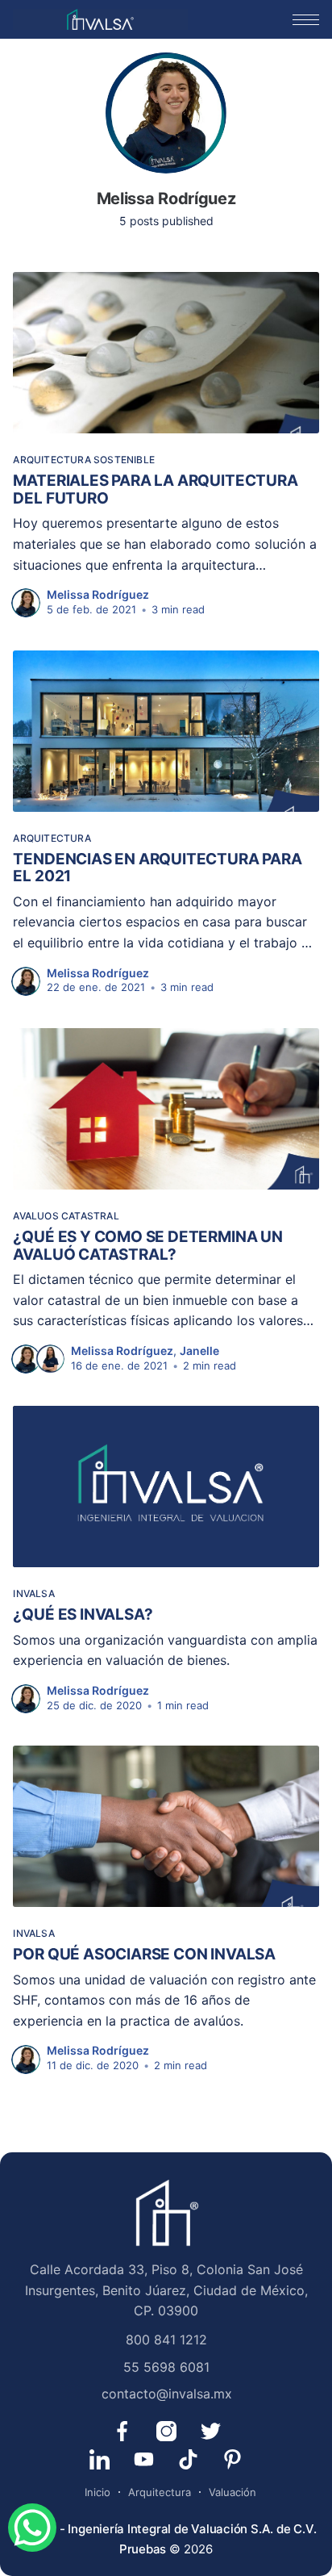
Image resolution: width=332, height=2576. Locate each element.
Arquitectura (160, 2492)
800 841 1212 (166, 2340)
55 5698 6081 (166, 2367)
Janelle (199, 1351)
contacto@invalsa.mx (167, 2394)
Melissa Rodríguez (98, 594)
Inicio (98, 2492)
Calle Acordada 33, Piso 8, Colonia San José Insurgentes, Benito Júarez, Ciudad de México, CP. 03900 (166, 2290)
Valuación (232, 2492)
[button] (306, 20)
